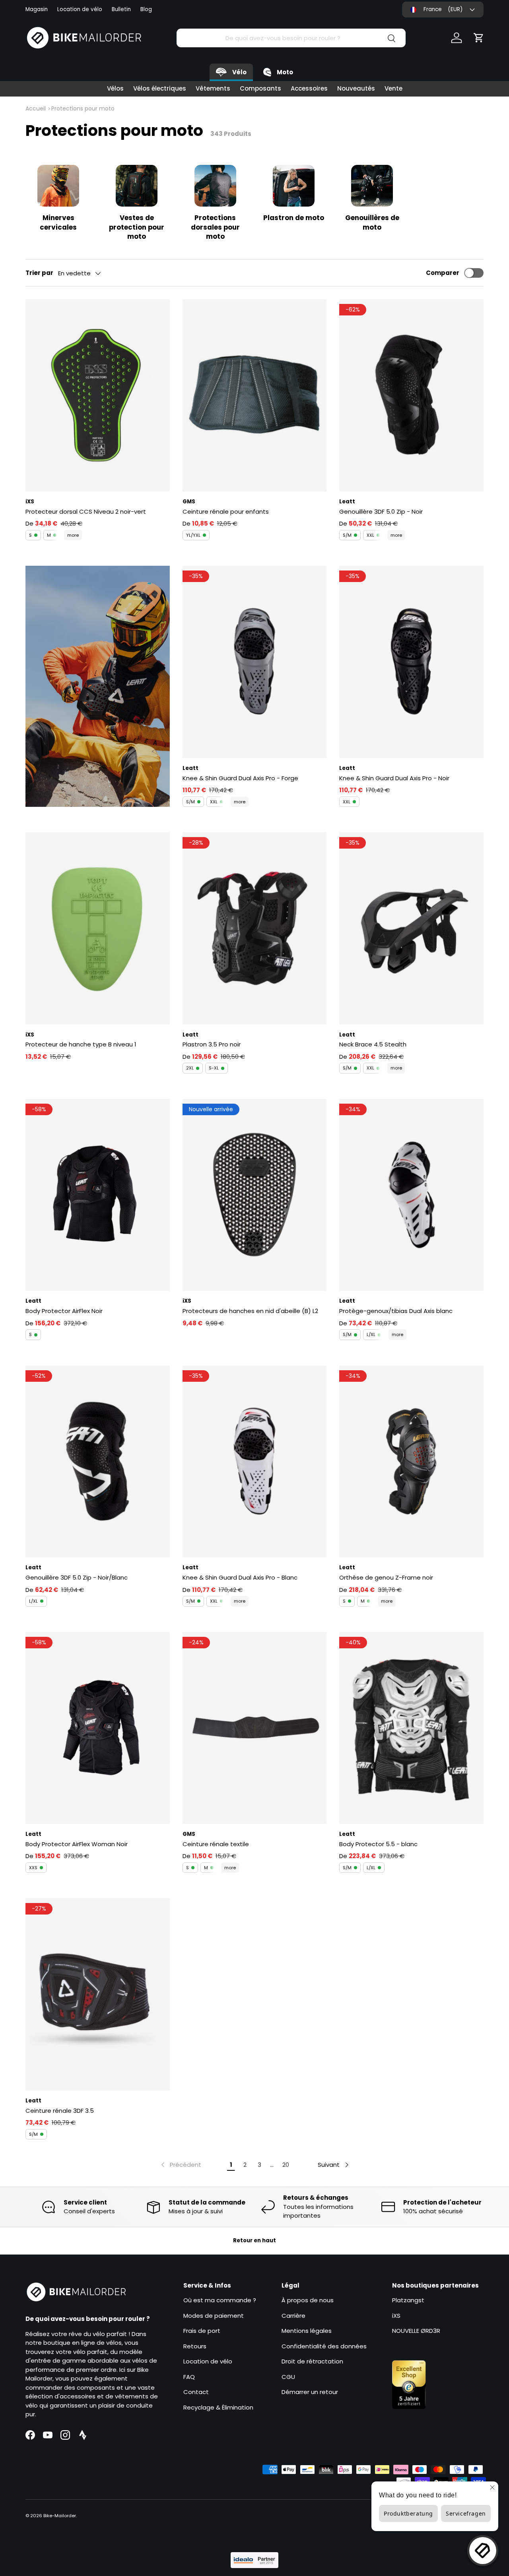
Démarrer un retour (310, 2392)
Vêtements (213, 88)
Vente (393, 88)
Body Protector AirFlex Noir (64, 1311)
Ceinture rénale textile (216, 1844)
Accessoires (309, 88)
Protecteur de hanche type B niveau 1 (81, 1044)
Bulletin (121, 9)
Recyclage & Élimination (218, 2407)
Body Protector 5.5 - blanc (378, 1844)
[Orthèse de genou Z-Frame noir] (411, 1462)
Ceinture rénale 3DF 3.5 (60, 2111)
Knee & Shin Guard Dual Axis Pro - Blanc (240, 1577)
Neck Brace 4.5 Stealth (373, 1044)
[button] (479, 38)
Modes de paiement (214, 2316)
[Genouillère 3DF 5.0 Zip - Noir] (411, 395)
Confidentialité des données (324, 2346)
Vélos (115, 88)
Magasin (37, 9)
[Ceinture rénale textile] (255, 1728)
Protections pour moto (83, 108)
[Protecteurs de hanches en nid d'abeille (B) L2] (255, 1195)
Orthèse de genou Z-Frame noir (386, 1577)
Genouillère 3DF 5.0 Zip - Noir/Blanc (77, 1577)
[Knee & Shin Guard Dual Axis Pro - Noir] (411, 662)
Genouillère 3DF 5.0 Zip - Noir (381, 512)
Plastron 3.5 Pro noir (212, 1044)
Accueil (36, 108)
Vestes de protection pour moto (137, 227)
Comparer (443, 273)
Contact (196, 2392)
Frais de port (202, 2331)
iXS (396, 2316)
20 (286, 2165)
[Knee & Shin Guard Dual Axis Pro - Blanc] (255, 1462)
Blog (146, 9)
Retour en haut (254, 2240)
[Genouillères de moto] (372, 186)
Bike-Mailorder (60, 2516)
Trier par (39, 273)
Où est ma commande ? (220, 2300)
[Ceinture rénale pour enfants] (255, 395)
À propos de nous (308, 2300)
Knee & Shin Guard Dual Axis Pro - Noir (394, 778)
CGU (288, 2377)
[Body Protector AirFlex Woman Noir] (98, 1728)
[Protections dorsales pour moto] (215, 186)
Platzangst (408, 2300)
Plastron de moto (294, 218)
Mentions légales (307, 2331)
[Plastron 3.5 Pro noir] (255, 928)
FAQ (189, 2377)
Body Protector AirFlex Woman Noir (77, 1844)
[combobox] (291, 38)
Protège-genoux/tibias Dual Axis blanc (396, 1311)
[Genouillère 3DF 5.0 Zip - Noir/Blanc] (98, 1462)
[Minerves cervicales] (58, 186)
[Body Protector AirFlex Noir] (98, 1195)
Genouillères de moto (372, 222)
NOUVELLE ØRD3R (416, 2331)
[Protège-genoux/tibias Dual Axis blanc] (411, 1195)
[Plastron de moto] (294, 186)
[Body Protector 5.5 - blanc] (411, 1728)
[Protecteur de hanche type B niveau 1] (98, 928)
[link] (180, 2165)
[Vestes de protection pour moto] (137, 186)
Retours (195, 2346)
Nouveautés (356, 88)
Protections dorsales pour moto (215, 227)
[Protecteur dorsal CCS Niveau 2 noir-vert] (98, 395)
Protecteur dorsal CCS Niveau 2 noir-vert (86, 512)
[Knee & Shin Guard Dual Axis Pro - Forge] (255, 662)
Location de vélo (80, 9)
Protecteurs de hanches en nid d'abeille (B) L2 (250, 1311)
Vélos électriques (160, 88)
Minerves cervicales (58, 222)
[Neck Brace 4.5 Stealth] (411, 928)
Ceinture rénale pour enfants (226, 512)
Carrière (293, 2316)
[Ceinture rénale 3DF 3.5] (98, 1994)
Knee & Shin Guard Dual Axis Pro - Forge (240, 778)
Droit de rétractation (312, 2361)
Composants (260, 88)
